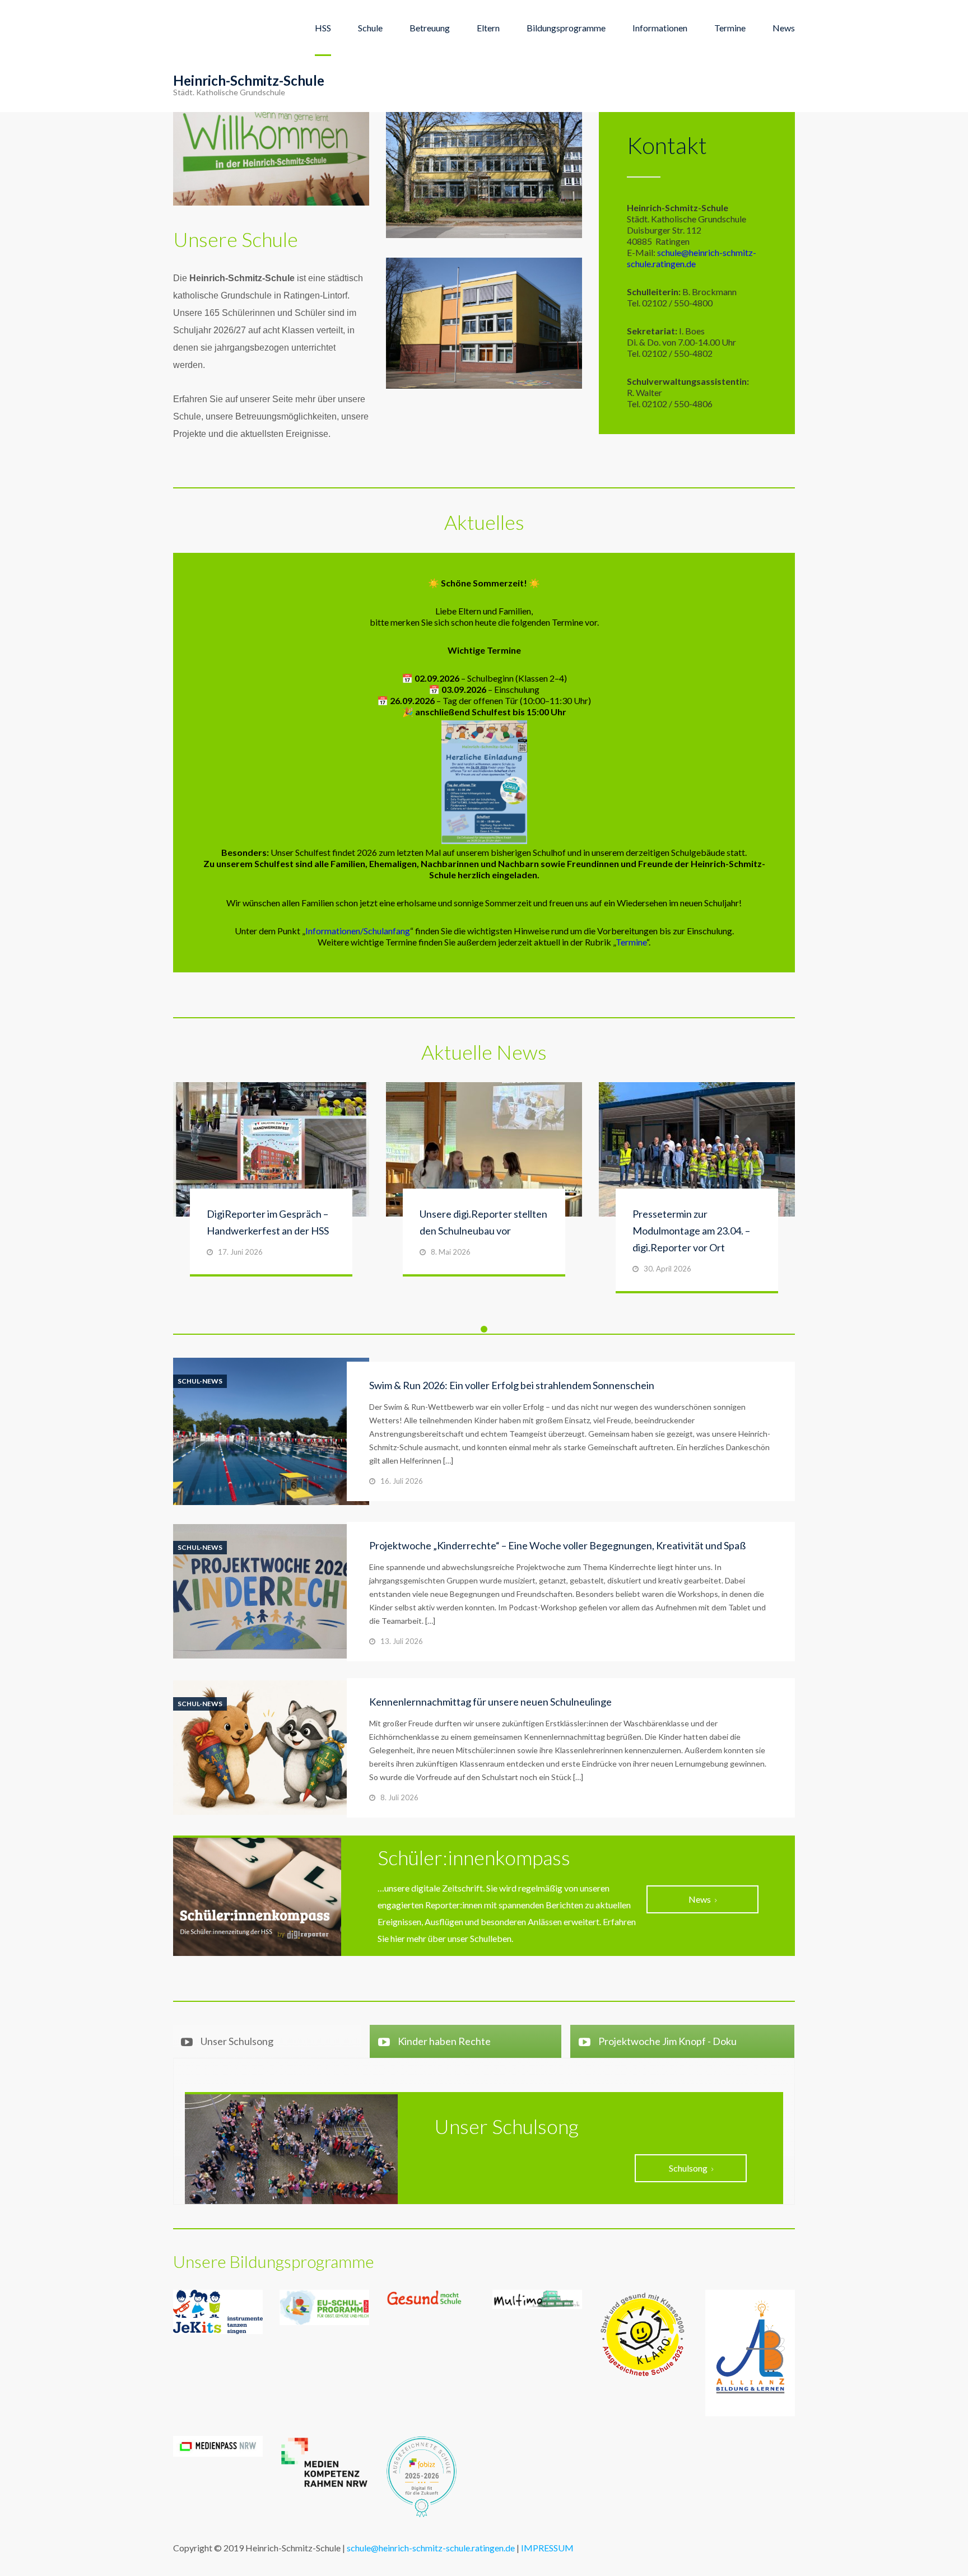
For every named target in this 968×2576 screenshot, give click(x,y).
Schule (370, 28)
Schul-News (200, 1381)
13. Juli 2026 (402, 1641)
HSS (323, 28)
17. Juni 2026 (240, 1252)
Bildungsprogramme (566, 28)
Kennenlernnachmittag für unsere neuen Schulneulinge (490, 1702)
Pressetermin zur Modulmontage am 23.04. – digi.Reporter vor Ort (691, 1231)
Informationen (660, 28)
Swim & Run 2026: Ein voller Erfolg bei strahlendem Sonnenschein (512, 1385)
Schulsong (688, 2168)
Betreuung (430, 28)
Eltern (488, 28)
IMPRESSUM (547, 2548)
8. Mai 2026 (451, 1252)
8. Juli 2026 (399, 1797)
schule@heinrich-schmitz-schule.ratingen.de (692, 258)
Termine (730, 28)
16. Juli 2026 (402, 1481)
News (784, 28)
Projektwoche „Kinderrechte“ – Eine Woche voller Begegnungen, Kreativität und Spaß (557, 1545)
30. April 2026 (667, 1269)
